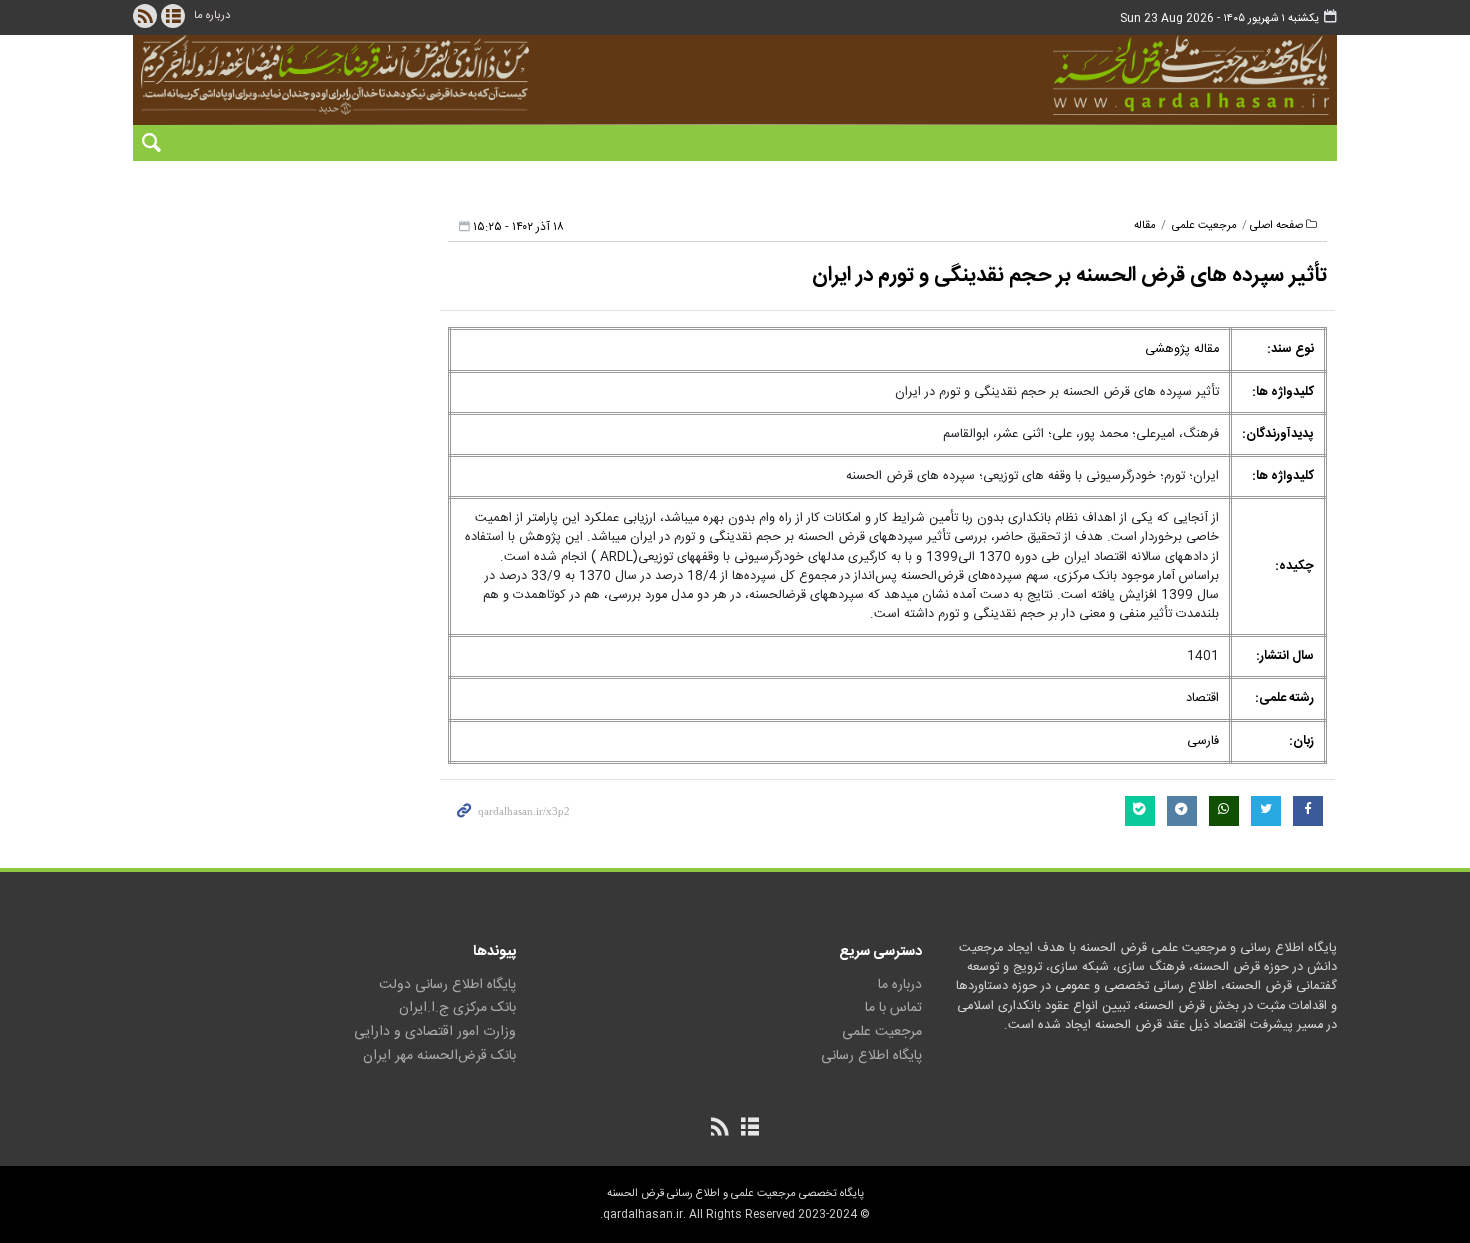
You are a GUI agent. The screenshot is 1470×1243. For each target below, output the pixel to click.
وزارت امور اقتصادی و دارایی (435, 1032)
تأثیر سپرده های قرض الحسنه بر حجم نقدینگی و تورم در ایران (1069, 275)
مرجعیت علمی (1204, 225)
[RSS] (145, 16)
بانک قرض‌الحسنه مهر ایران (439, 1056)
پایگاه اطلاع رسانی (871, 1056)
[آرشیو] (173, 16)
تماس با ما (893, 1008)
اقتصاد (1202, 698)
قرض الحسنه (1079, 75)
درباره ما (212, 15)
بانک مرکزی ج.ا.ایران (457, 1008)
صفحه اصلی (1276, 225)
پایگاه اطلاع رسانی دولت (447, 985)
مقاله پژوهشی (1182, 349)
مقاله (1145, 225)
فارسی (1203, 741)
